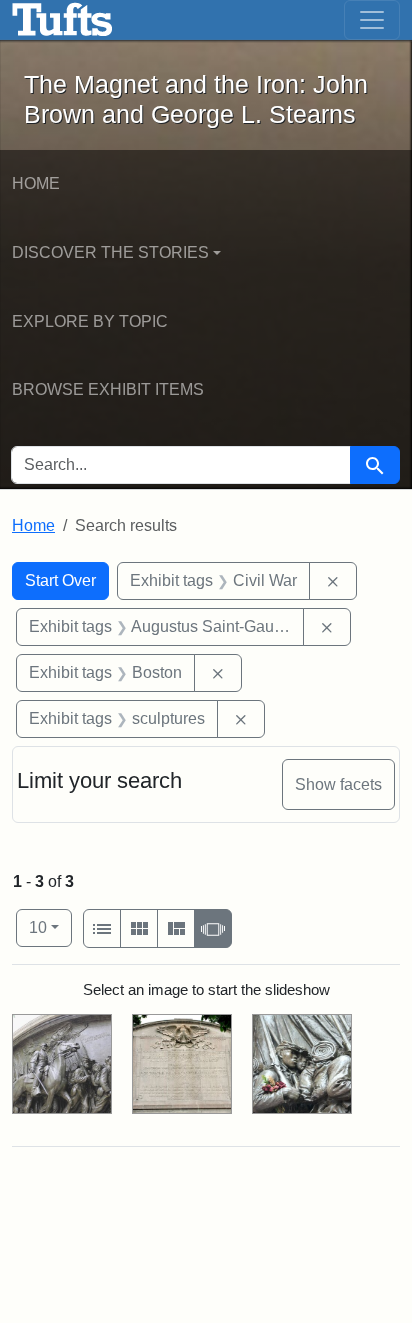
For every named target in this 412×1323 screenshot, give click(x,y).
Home (36, 183)
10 (50, 927)
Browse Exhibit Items (108, 389)
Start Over (60, 580)
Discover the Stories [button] (110, 252)
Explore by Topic (90, 321)
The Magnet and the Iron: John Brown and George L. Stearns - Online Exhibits (62, 20)
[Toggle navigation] (372, 20)
